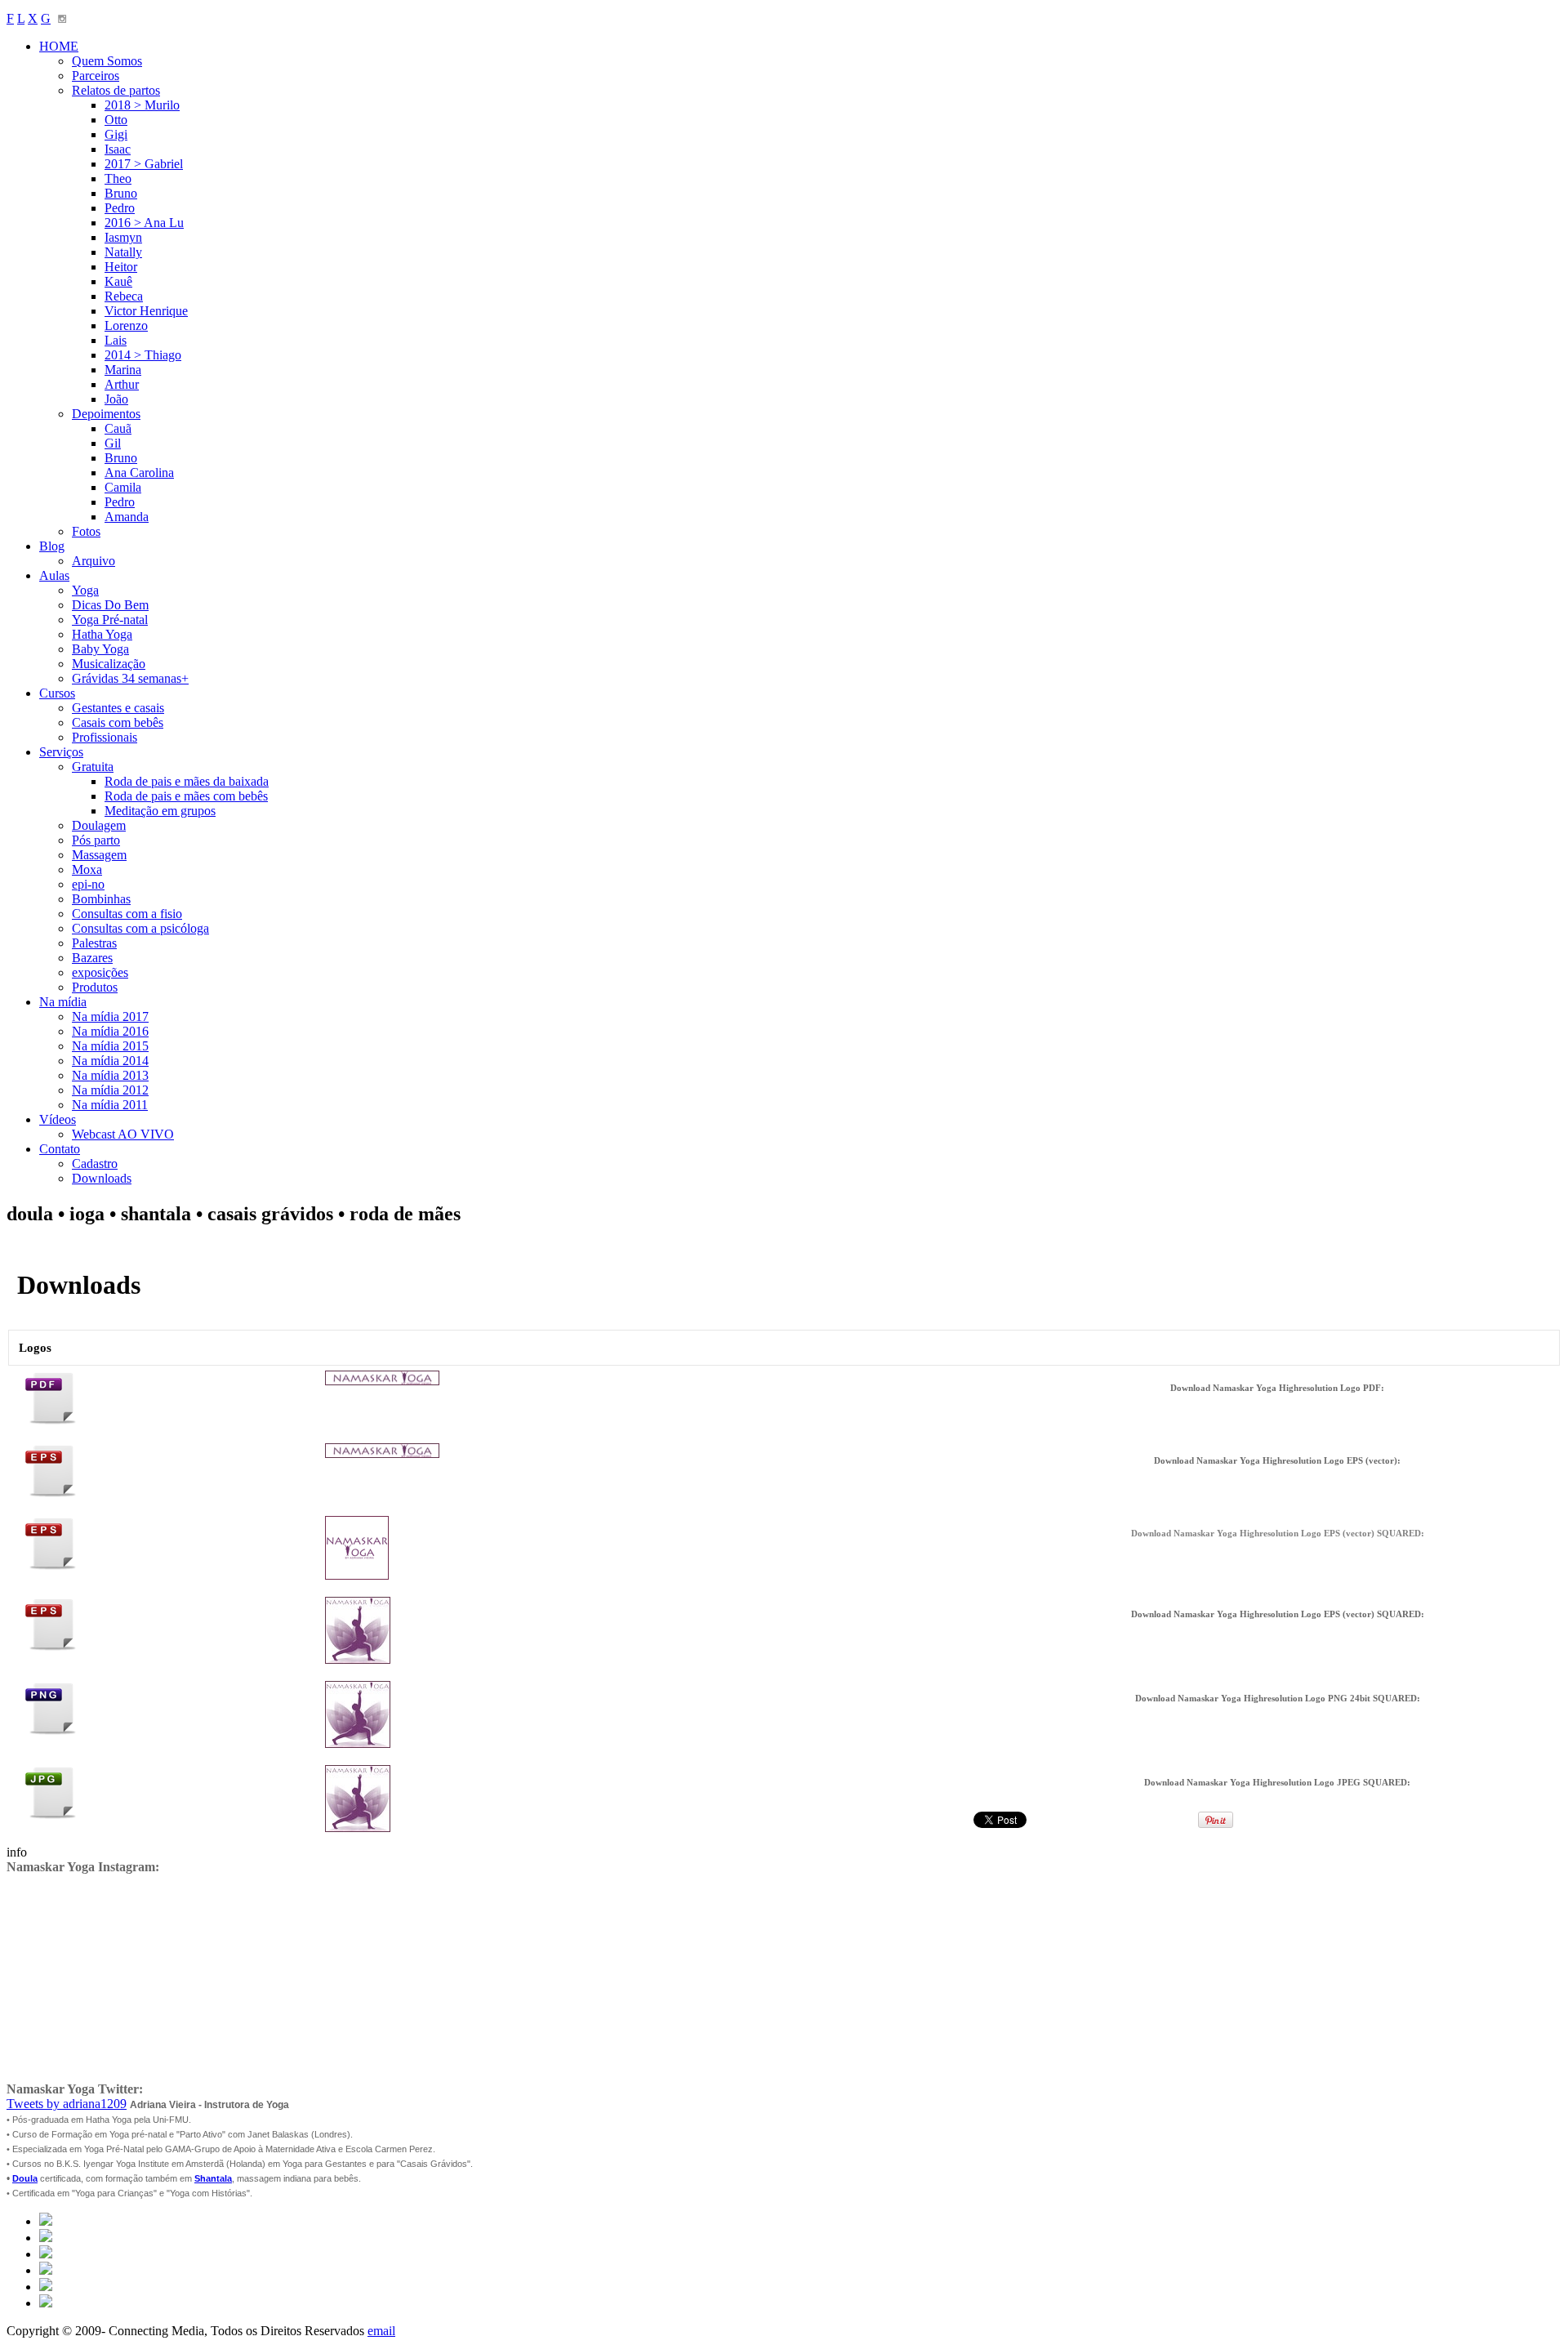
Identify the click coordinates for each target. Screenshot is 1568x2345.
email (381, 2331)
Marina (123, 370)
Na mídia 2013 (110, 1075)
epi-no (88, 884)
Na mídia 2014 (110, 1061)
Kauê (118, 281)
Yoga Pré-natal (110, 620)
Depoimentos (106, 414)
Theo (118, 178)
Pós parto (96, 840)
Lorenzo (126, 325)
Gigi (116, 134)
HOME (59, 46)
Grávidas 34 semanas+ (130, 678)
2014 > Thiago (143, 355)
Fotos (86, 531)
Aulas (54, 575)
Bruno (121, 193)
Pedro (120, 208)
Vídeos (58, 1119)
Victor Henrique (146, 311)
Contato (60, 1149)
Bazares (92, 958)
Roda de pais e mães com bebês (186, 796)
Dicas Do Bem (110, 605)
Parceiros (96, 76)
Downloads (102, 1178)
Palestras (94, 943)
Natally (123, 252)
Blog (52, 546)
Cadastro (95, 1164)
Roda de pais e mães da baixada (187, 781)
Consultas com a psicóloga (140, 928)
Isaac (118, 149)
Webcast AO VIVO (123, 1134)
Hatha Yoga (102, 634)
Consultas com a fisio (127, 914)
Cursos (57, 693)
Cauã (118, 428)
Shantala (213, 2178)
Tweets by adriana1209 (67, 2104)
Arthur (122, 384)
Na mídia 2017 (110, 1016)
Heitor (121, 267)
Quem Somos (107, 61)
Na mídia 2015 (110, 1046)
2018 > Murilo (142, 105)
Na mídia (63, 1002)
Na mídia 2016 (110, 1031)
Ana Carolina (139, 473)
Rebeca (124, 296)
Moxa (87, 869)
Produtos (95, 987)
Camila (123, 487)
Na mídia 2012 (110, 1090)
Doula (25, 2178)
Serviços (61, 752)
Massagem (99, 855)
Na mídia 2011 (110, 1105)
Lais (116, 340)
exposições (100, 972)
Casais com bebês (118, 722)
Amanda (127, 517)
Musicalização (109, 664)
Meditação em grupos (160, 811)
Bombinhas (101, 899)
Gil (113, 443)
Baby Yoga (100, 649)
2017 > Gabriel (144, 164)
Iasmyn (123, 237)
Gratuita (93, 767)
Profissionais (105, 737)
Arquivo (94, 561)
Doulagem (99, 825)
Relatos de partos (116, 90)
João (116, 399)
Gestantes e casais (118, 708)
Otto (116, 120)
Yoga (85, 590)
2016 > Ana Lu (144, 223)
